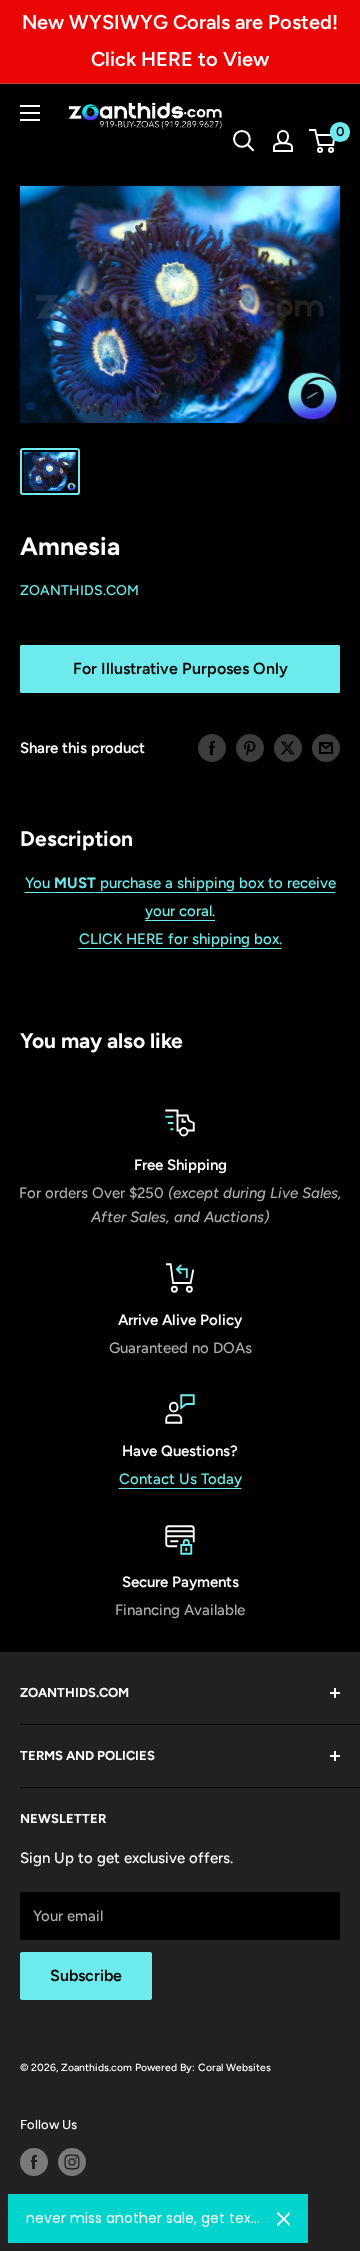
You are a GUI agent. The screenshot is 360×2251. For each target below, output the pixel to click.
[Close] (284, 2219)
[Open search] (244, 141)
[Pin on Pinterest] (250, 747)
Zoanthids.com (79, 590)
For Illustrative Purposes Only (180, 668)
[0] (323, 141)
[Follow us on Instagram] (72, 2162)
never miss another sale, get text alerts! (143, 2218)
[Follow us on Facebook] (34, 2162)
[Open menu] (30, 113)
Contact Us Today (180, 1479)
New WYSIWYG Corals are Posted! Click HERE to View (180, 40)
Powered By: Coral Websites (203, 2067)
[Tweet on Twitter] (288, 747)
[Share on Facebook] (212, 747)
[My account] (283, 141)
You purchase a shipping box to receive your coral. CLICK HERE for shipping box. (180, 911)
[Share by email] (326, 747)
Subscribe (86, 1975)
